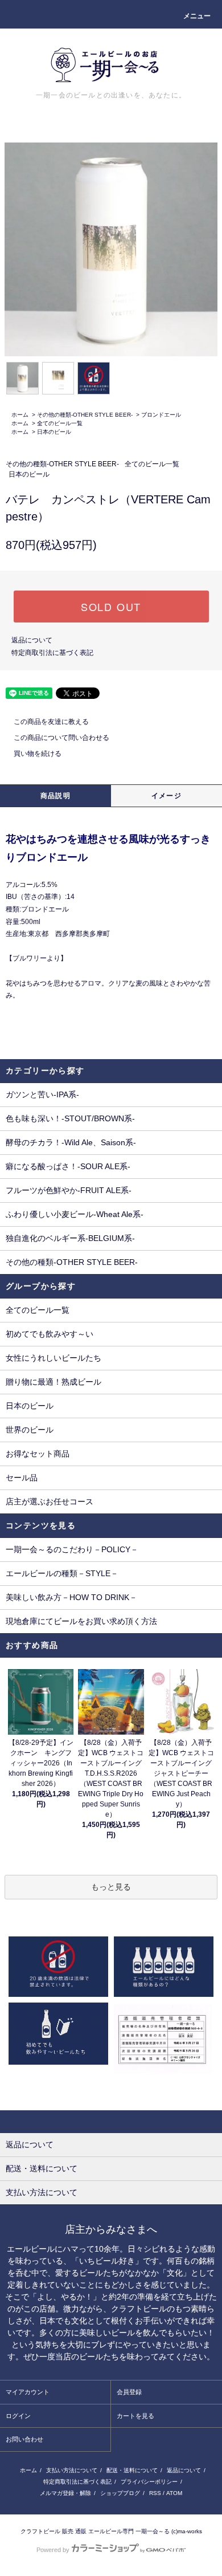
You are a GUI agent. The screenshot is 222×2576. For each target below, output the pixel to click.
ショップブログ (120, 2493)
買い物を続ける (38, 754)
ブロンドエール (161, 415)
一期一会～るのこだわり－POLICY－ (72, 1549)
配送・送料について (132, 2470)
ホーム (20, 415)
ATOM (174, 2493)
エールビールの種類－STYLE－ (62, 1573)
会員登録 (129, 2392)
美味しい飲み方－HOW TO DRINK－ (71, 1597)
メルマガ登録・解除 (65, 2493)
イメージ (166, 796)
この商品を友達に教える (51, 722)
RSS (155, 2493)
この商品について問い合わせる (61, 738)
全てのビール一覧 (60, 423)
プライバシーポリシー (149, 2482)
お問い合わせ (24, 2439)
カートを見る (135, 2416)
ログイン (18, 2416)
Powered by (53, 2550)
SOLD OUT (111, 607)
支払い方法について (72, 2470)
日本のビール (54, 432)
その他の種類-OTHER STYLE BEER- (85, 415)
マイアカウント (28, 2392)
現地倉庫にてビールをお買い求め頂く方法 (81, 1621)
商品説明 (55, 796)
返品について (32, 640)
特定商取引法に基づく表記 (52, 653)
